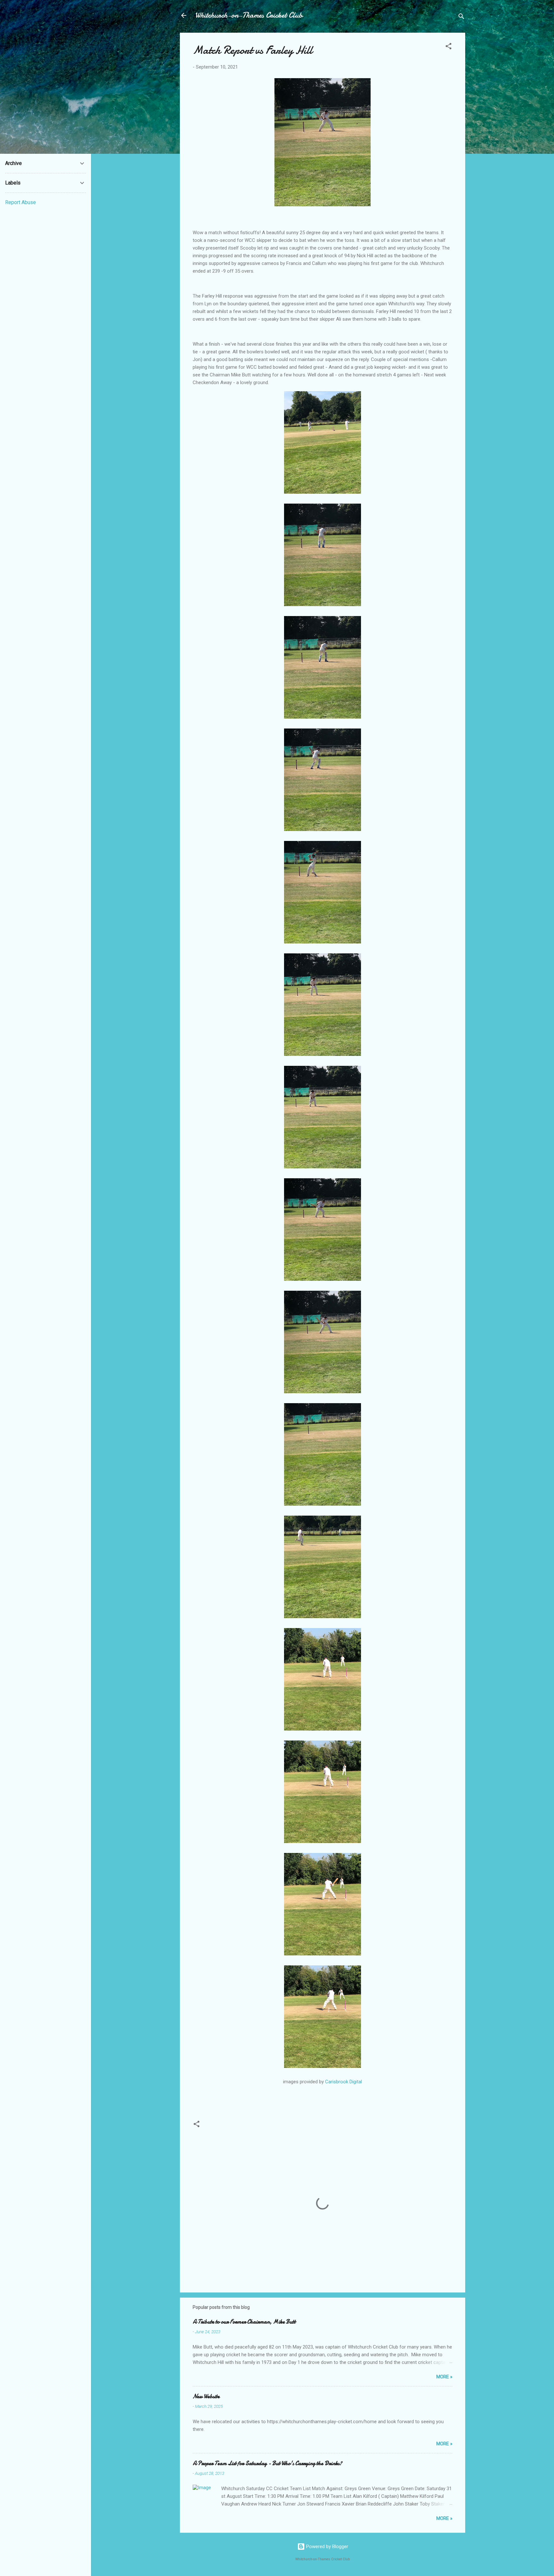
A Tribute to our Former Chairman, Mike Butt (244, 2322)
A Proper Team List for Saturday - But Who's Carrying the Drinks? (267, 2463)
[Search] (461, 17)
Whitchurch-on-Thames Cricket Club (249, 15)
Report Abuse (21, 202)
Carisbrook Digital (344, 2082)
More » (444, 2377)
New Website (206, 2396)
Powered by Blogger (327, 2547)
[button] (449, 47)
